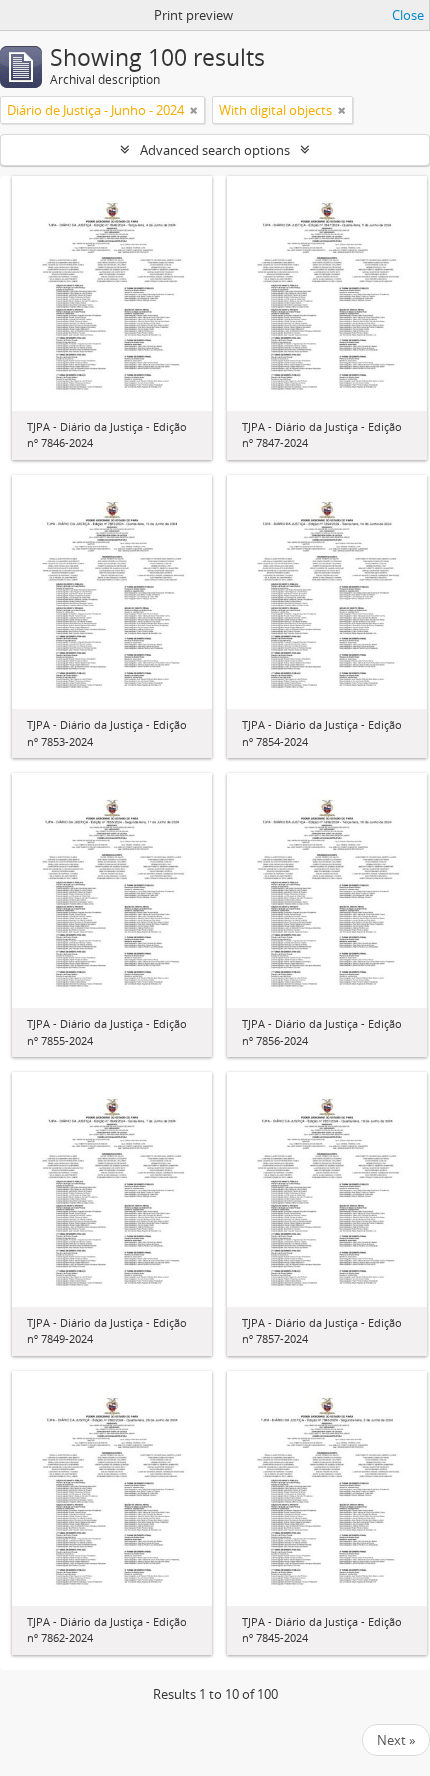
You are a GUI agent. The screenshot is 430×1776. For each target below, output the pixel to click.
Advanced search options (215, 150)
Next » (396, 1740)
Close (408, 15)
